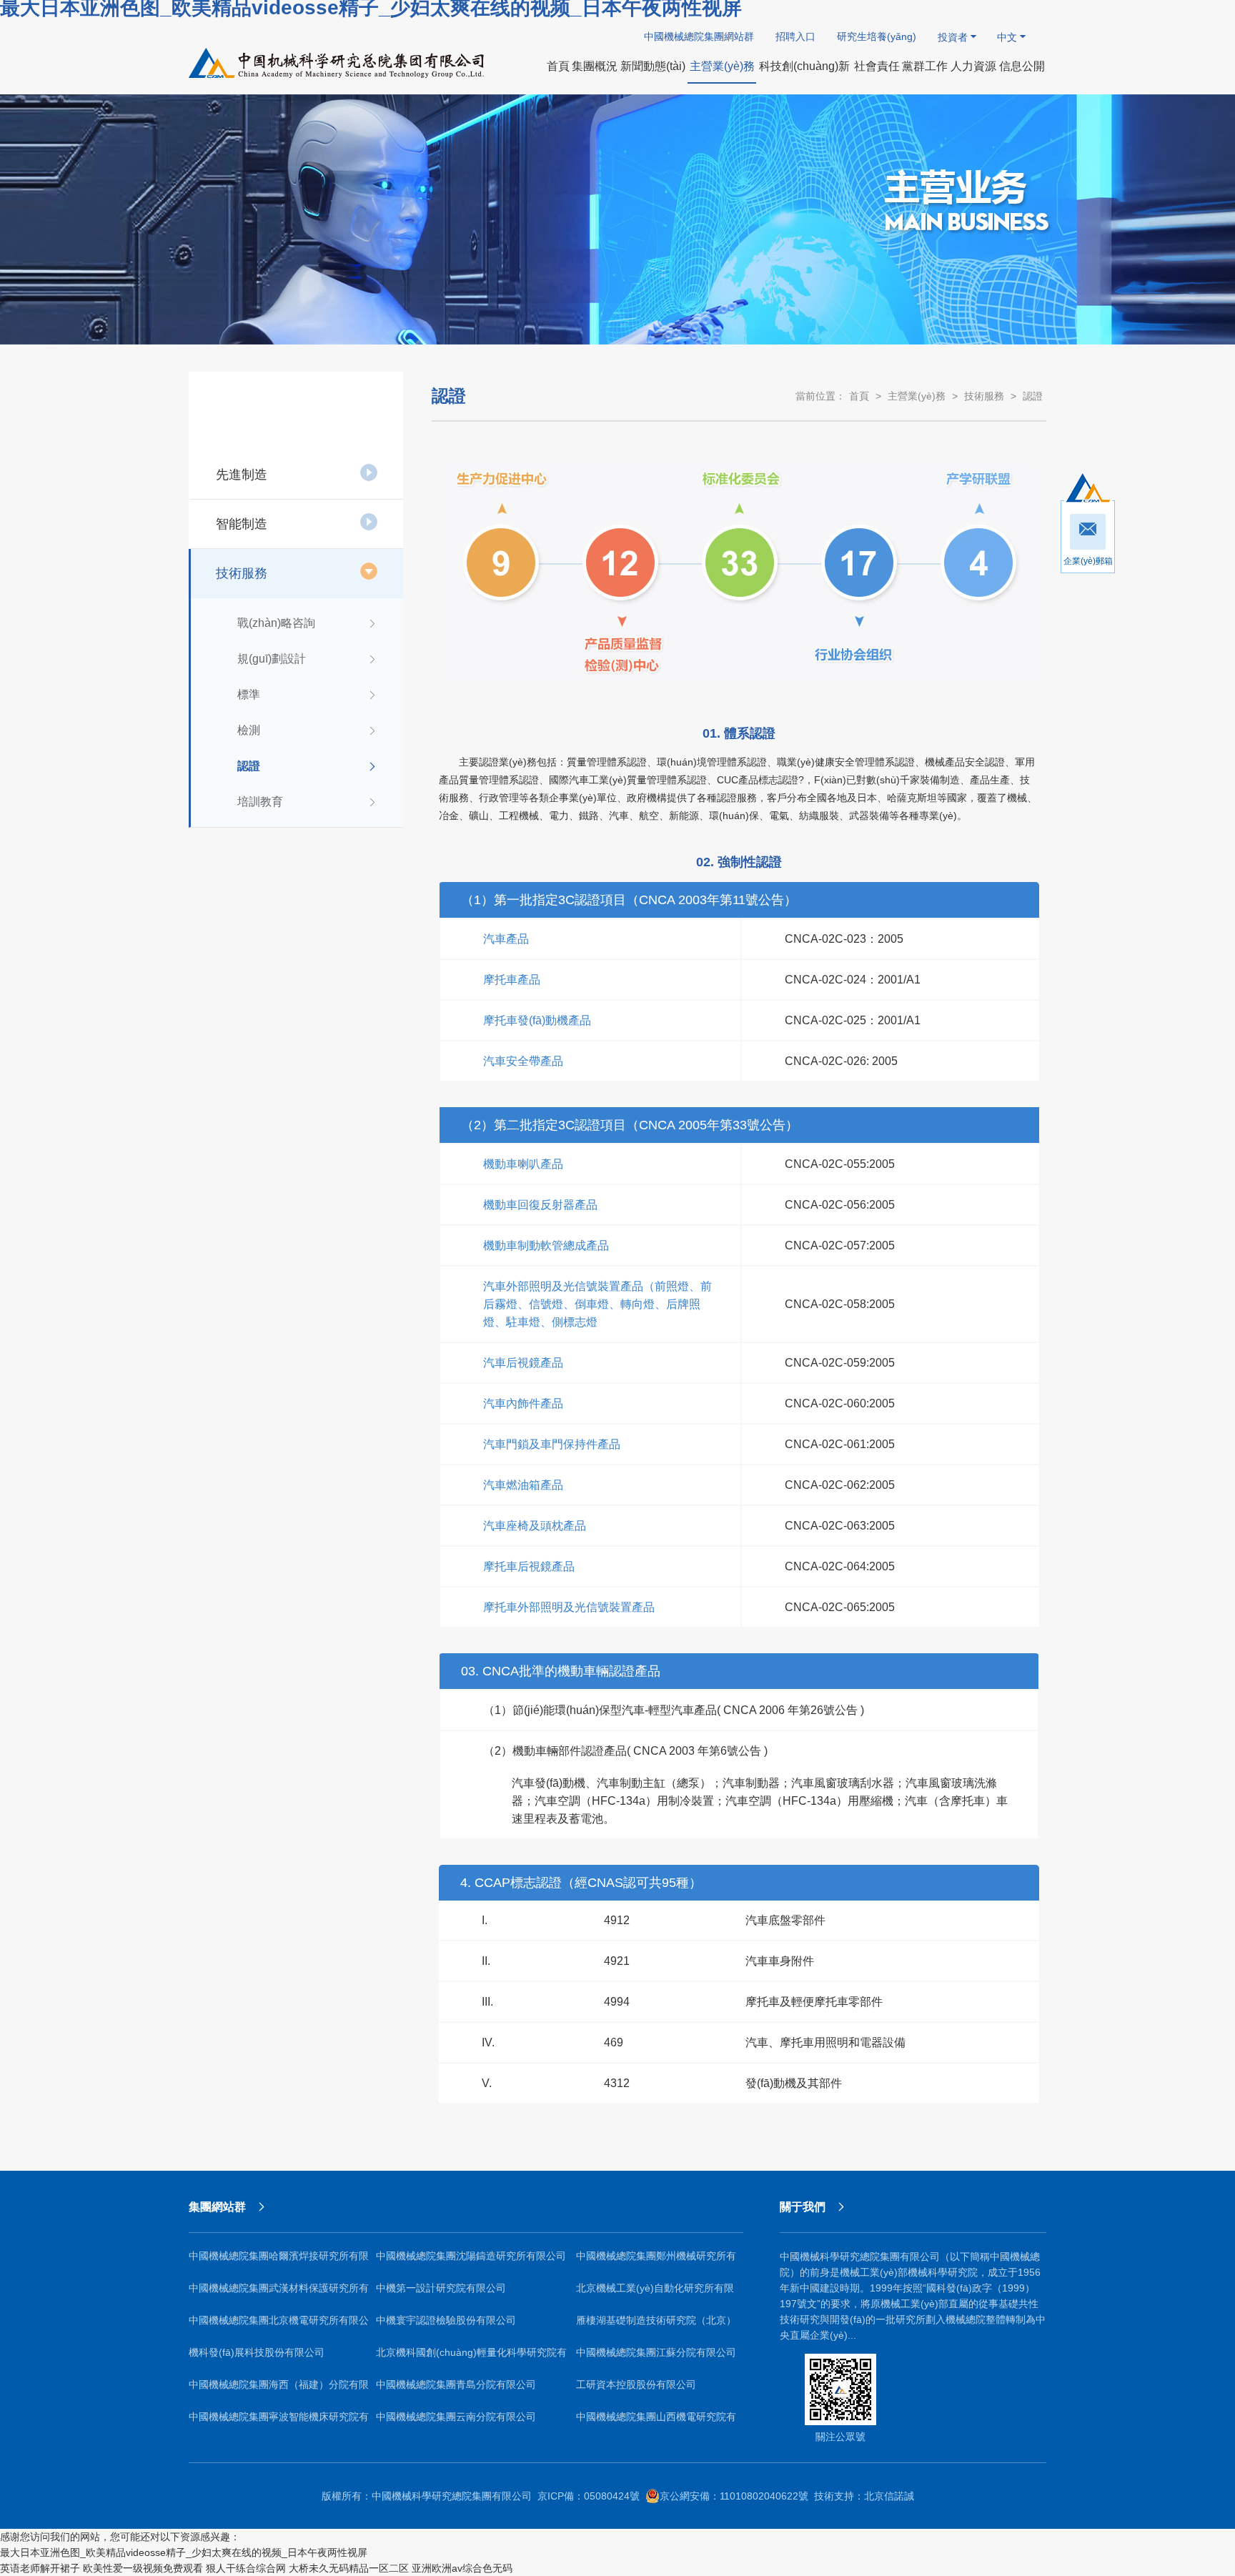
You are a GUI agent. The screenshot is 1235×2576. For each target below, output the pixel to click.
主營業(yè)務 (917, 396)
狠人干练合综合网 (246, 2568)
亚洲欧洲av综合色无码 (462, 2568)
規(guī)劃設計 (272, 659)
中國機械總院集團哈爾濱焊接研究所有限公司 (279, 2261)
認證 (249, 766)
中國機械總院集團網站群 (699, 36)
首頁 (859, 396)
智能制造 (242, 524)
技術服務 (242, 573)
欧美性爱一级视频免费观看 (143, 2568)
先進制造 (242, 475)
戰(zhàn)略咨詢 (276, 623)
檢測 (249, 730)
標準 (249, 694)
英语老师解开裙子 (40, 2568)
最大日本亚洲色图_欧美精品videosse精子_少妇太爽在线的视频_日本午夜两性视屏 (184, 2552)
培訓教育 (260, 802)
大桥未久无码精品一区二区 (349, 2568)
